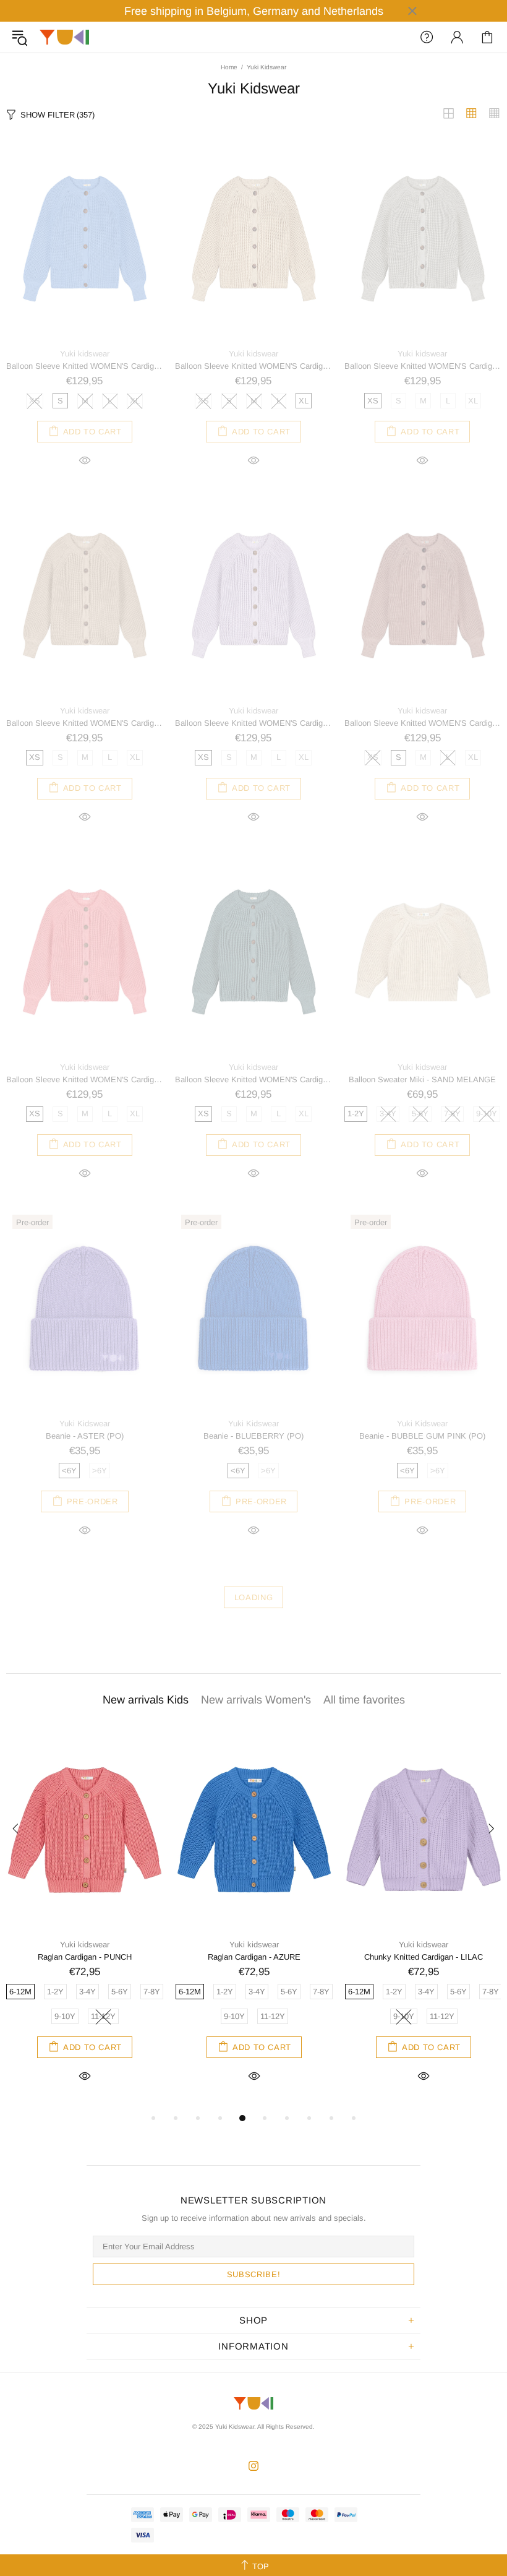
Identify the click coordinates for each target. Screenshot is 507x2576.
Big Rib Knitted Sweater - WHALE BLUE (424, 1957)
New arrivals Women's (256, 1700)
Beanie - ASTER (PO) (85, 1436)
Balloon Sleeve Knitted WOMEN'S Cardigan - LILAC (253, 723)
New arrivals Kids (146, 1700)
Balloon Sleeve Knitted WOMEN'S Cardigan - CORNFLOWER (84, 366)
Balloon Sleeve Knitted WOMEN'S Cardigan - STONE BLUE (253, 1079)
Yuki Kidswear (64, 37)
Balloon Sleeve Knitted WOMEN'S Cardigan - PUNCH (84, 1079)
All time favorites (364, 1700)
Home (229, 67)
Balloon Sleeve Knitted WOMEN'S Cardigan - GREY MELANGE (423, 366)
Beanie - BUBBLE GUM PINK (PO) (422, 1436)
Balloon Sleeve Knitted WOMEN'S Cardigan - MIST (423, 723)
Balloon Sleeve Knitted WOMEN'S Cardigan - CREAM (253, 366)
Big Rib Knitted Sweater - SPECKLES (254, 1957)
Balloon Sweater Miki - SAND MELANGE (422, 1079)
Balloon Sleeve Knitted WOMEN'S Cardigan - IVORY (84, 723)
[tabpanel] (85, 1920)
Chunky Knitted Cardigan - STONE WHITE (85, 1957)
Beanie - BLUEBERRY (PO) (253, 1436)
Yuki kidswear (85, 354)
